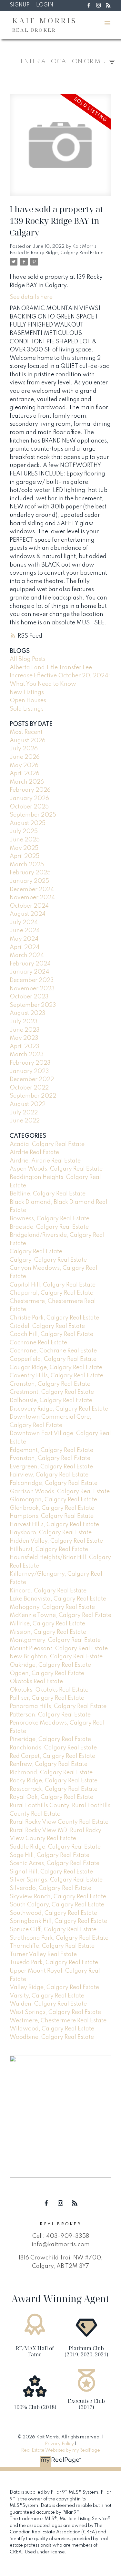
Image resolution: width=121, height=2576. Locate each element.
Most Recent (26, 732)
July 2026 (24, 749)
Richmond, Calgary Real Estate (51, 1773)
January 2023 (29, 1071)
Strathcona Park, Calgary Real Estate (59, 1938)
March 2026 (27, 782)
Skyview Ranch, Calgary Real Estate (58, 1897)
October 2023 (29, 997)
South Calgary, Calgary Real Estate (57, 1905)
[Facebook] (89, 5)
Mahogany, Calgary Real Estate (52, 1607)
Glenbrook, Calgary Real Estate (52, 1508)
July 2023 (24, 1022)
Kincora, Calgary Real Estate (48, 1591)
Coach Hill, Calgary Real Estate (51, 1334)
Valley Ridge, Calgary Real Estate (54, 1987)
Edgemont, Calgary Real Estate (51, 1450)
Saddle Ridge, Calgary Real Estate (55, 1847)
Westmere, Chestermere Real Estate (58, 2021)
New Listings (27, 693)
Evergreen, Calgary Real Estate (51, 1467)
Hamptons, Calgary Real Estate (52, 1516)
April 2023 (25, 1047)
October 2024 (29, 906)
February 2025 (30, 873)
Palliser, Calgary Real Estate (47, 1698)
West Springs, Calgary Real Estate (55, 2012)
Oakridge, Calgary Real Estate (50, 1665)
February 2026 (30, 790)
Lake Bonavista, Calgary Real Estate (58, 1599)
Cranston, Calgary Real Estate (50, 1384)
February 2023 (30, 1063)
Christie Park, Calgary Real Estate (54, 1318)
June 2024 (25, 931)
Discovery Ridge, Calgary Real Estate (59, 1409)
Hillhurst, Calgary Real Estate (49, 1549)
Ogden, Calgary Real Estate (47, 1674)
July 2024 (24, 923)
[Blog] (108, 5)
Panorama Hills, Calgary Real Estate (58, 1706)
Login (45, 5)
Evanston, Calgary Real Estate (50, 1458)
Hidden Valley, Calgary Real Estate (56, 1541)
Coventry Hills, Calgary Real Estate (56, 1376)
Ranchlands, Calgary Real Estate (53, 1748)
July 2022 (24, 1113)
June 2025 (25, 840)
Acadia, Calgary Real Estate (47, 1144)
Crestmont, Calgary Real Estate (52, 1392)
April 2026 (25, 774)
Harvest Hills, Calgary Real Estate (54, 1525)
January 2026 (29, 798)
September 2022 (33, 1096)
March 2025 (27, 865)
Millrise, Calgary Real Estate (47, 1624)
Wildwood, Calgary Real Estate (52, 2029)
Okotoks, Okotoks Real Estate (49, 1690)
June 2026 (25, 757)
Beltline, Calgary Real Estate (48, 1194)
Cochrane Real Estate (38, 1343)
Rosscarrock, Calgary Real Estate (54, 1789)
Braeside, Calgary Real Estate (49, 1227)
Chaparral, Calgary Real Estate (51, 1293)
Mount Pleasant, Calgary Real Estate (59, 1649)
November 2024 (32, 898)
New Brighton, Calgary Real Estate (56, 1657)
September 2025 (33, 815)
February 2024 (30, 964)
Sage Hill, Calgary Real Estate (50, 1855)
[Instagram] (98, 5)
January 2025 (29, 881)
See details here (31, 297)
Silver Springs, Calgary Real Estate (56, 1880)
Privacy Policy (59, 2444)
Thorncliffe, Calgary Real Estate (52, 1946)
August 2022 (28, 1104)
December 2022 (32, 1079)
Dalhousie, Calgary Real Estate (51, 1401)
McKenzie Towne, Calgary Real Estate (60, 1615)
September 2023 (33, 1005)
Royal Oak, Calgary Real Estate (51, 1797)
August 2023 (28, 1013)
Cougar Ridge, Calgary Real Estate (56, 1368)
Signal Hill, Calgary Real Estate (51, 1872)
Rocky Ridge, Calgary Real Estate (67, 253)
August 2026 (28, 741)
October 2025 (29, 807)
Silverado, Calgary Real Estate (50, 1888)
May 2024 (24, 939)
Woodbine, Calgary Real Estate (52, 2037)
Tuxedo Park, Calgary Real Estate (54, 1963)
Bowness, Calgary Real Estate (50, 1219)
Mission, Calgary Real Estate (48, 1632)
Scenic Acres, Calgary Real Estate (55, 1863)
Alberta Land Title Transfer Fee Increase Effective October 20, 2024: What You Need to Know (60, 676)
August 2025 (28, 823)
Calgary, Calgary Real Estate (48, 1260)
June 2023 (25, 1030)
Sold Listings (27, 709)
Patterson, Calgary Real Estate (50, 1715)
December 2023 (32, 980)
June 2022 (25, 1121)
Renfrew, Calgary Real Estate (49, 1764)
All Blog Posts (28, 659)
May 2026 (24, 766)
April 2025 (25, 856)
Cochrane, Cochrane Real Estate (53, 1351)
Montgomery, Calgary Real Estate (55, 1640)
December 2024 (32, 890)
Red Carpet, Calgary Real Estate (52, 1756)
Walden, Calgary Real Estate (48, 2004)
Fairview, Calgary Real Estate (49, 1475)
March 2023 (27, 1055)
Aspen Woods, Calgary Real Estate (56, 1169)
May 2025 (24, 848)
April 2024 (25, 947)
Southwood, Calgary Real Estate (53, 1913)
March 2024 (27, 955)
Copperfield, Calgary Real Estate (53, 1359)
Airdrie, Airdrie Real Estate (45, 1161)
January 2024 (29, 972)
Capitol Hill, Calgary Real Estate (53, 1285)
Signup (20, 5)
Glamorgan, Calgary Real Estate (53, 1500)
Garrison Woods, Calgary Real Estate (60, 1492)
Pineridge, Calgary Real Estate (50, 1739)
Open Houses (28, 701)
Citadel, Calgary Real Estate (47, 1326)
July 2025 (24, 831)
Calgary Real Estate (36, 1252)
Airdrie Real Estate (34, 1152)
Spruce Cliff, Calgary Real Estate (53, 1930)
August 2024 (28, 914)
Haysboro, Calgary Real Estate (51, 1533)
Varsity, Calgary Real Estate (47, 1996)
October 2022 (29, 1088)
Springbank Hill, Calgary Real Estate (58, 1921)
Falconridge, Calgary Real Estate (54, 1483)
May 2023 (24, 1038)
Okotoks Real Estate (36, 1682)
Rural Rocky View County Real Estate (59, 1822)
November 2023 (32, 989)
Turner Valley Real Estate (43, 1955)
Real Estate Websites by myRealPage (60, 2450)
